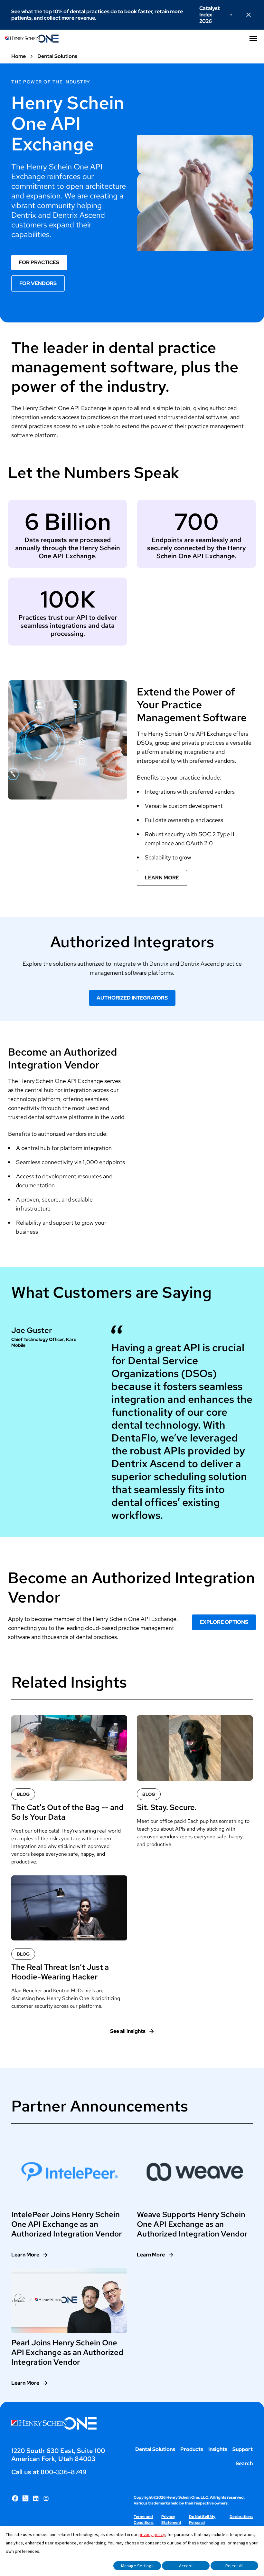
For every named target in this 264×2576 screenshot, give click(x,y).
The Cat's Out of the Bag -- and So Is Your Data (67, 1812)
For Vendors (38, 283)
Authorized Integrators (132, 998)
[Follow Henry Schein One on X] (25, 2498)
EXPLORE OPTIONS (224, 1622)
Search (244, 2463)
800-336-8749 (64, 2472)
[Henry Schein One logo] (32, 41)
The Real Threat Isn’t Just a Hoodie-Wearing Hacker (60, 1972)
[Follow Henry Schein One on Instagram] (46, 2498)
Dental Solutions (155, 2449)
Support (243, 2449)
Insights (218, 2449)
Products (192, 2449)
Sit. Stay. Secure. (167, 1807)
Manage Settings (137, 2566)
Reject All (234, 2566)
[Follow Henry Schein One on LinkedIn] (36, 2498)
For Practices (39, 262)
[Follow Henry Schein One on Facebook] (15, 2498)
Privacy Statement (171, 2520)
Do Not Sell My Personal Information (202, 2523)
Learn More (162, 878)
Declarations (241, 2517)
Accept (186, 2566)
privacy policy (152, 2534)
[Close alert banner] (249, 15)
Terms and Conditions (144, 2520)
